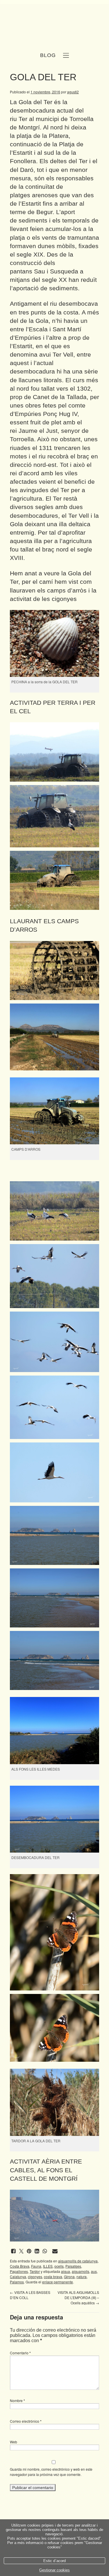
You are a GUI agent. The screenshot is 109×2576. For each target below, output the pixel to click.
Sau (40, 271)
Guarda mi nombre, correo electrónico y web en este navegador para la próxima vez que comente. (51, 2472)
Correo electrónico (26, 2421)
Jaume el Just (38, 431)
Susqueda (64, 271)
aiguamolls (81, 2271)
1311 (46, 448)
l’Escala (37, 329)
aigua (66, 2271)
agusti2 (73, 92)
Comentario (20, 2353)
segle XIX (30, 254)
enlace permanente (58, 2282)
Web (14, 2442)
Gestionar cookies (54, 2570)
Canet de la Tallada (60, 397)
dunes (46, 246)
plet (56, 422)
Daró (27, 170)
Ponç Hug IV (60, 414)
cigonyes (35, 2277)
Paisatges (73, 2266)
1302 (84, 388)
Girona (69, 2277)
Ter (23, 119)
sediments (33, 220)
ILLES (48, 2266)
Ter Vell (63, 354)
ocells (59, 2266)
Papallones (19, 2271)
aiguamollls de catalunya (78, 2261)
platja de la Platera (43, 136)
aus (94, 2271)
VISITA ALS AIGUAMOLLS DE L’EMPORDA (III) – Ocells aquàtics (78, 2297)
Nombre (17, 2400)
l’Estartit (30, 203)
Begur (44, 212)
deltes (58, 161)
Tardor (35, 2271)
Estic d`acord (54, 2561)
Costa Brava (20, 2266)
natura (82, 2277)
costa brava (53, 2277)
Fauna (36, 2266)
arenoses (45, 195)
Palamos (17, 2282)
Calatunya (18, 2277)
